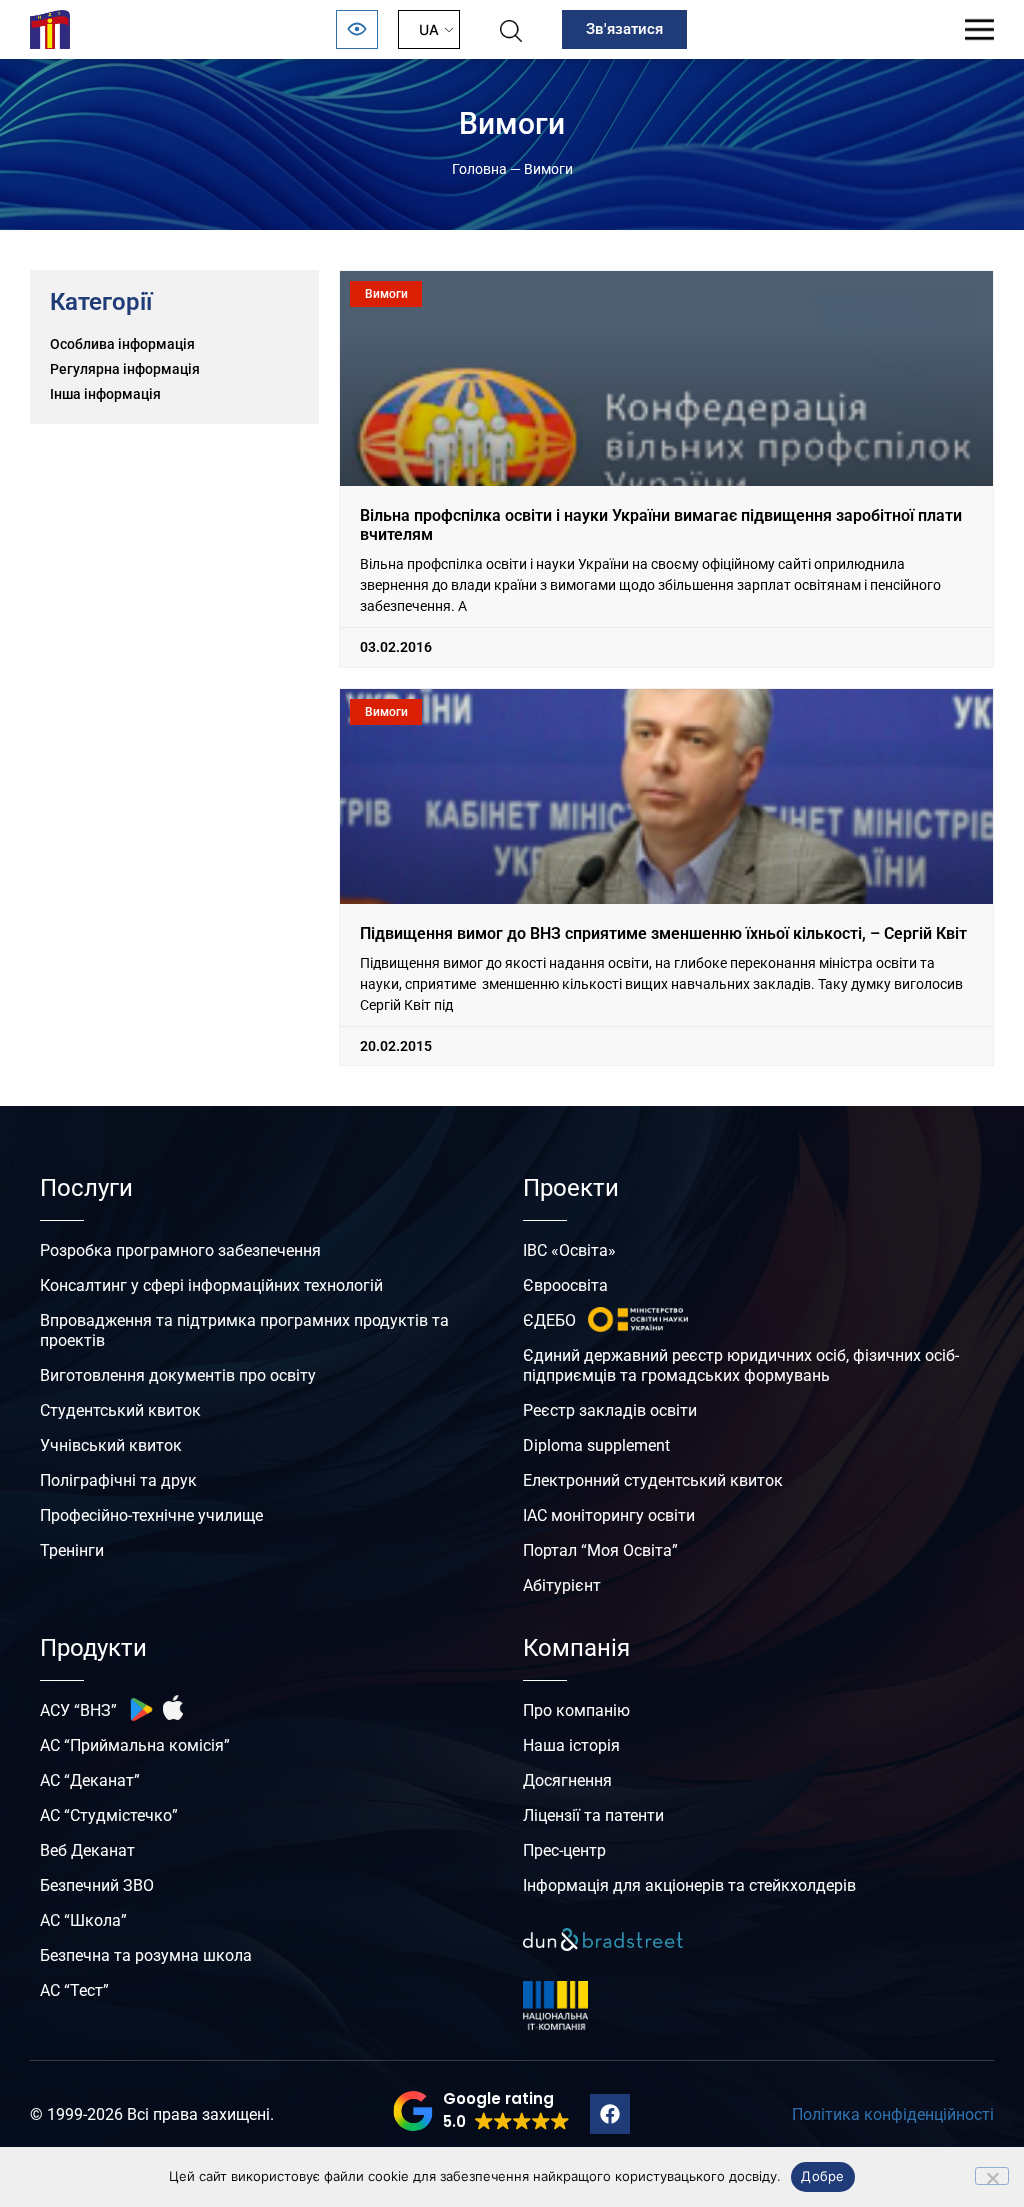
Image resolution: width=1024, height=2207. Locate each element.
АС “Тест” (74, 1990)
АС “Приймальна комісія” (135, 1745)
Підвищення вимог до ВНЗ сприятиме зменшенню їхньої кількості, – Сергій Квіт (663, 933)
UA (429, 29)
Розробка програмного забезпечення (180, 1250)
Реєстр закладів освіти (610, 1410)
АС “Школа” (83, 1920)
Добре (822, 2176)
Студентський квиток (120, 1410)
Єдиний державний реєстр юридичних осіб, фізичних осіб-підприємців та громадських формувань (741, 1365)
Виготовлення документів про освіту (178, 1375)
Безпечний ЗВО (97, 1885)
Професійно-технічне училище (151, 1515)
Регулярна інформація (125, 369)
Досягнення (567, 1780)
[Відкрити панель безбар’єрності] (357, 29)
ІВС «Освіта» (569, 1250)
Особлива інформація (122, 344)
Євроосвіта (565, 1285)
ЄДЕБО (549, 1320)
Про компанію (576, 1710)
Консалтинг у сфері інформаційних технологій (211, 1285)
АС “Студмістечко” (109, 1815)
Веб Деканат (87, 1850)
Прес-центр (564, 1850)
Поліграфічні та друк (118, 1480)
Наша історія (571, 1745)
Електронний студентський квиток (653, 1480)
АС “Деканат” (90, 1780)
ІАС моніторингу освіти (609, 1515)
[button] (481, 2111)
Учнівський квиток (111, 1445)
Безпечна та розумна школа (146, 1955)
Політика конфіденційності (893, 2114)
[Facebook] (610, 2114)
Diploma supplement (596, 1445)
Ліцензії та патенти (593, 1815)
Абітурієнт (562, 1585)
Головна (479, 169)
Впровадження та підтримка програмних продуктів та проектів (244, 1330)
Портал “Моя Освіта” (600, 1550)
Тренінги (72, 1550)
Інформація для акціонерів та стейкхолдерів (689, 1885)
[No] (992, 2176)
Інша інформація (105, 394)
